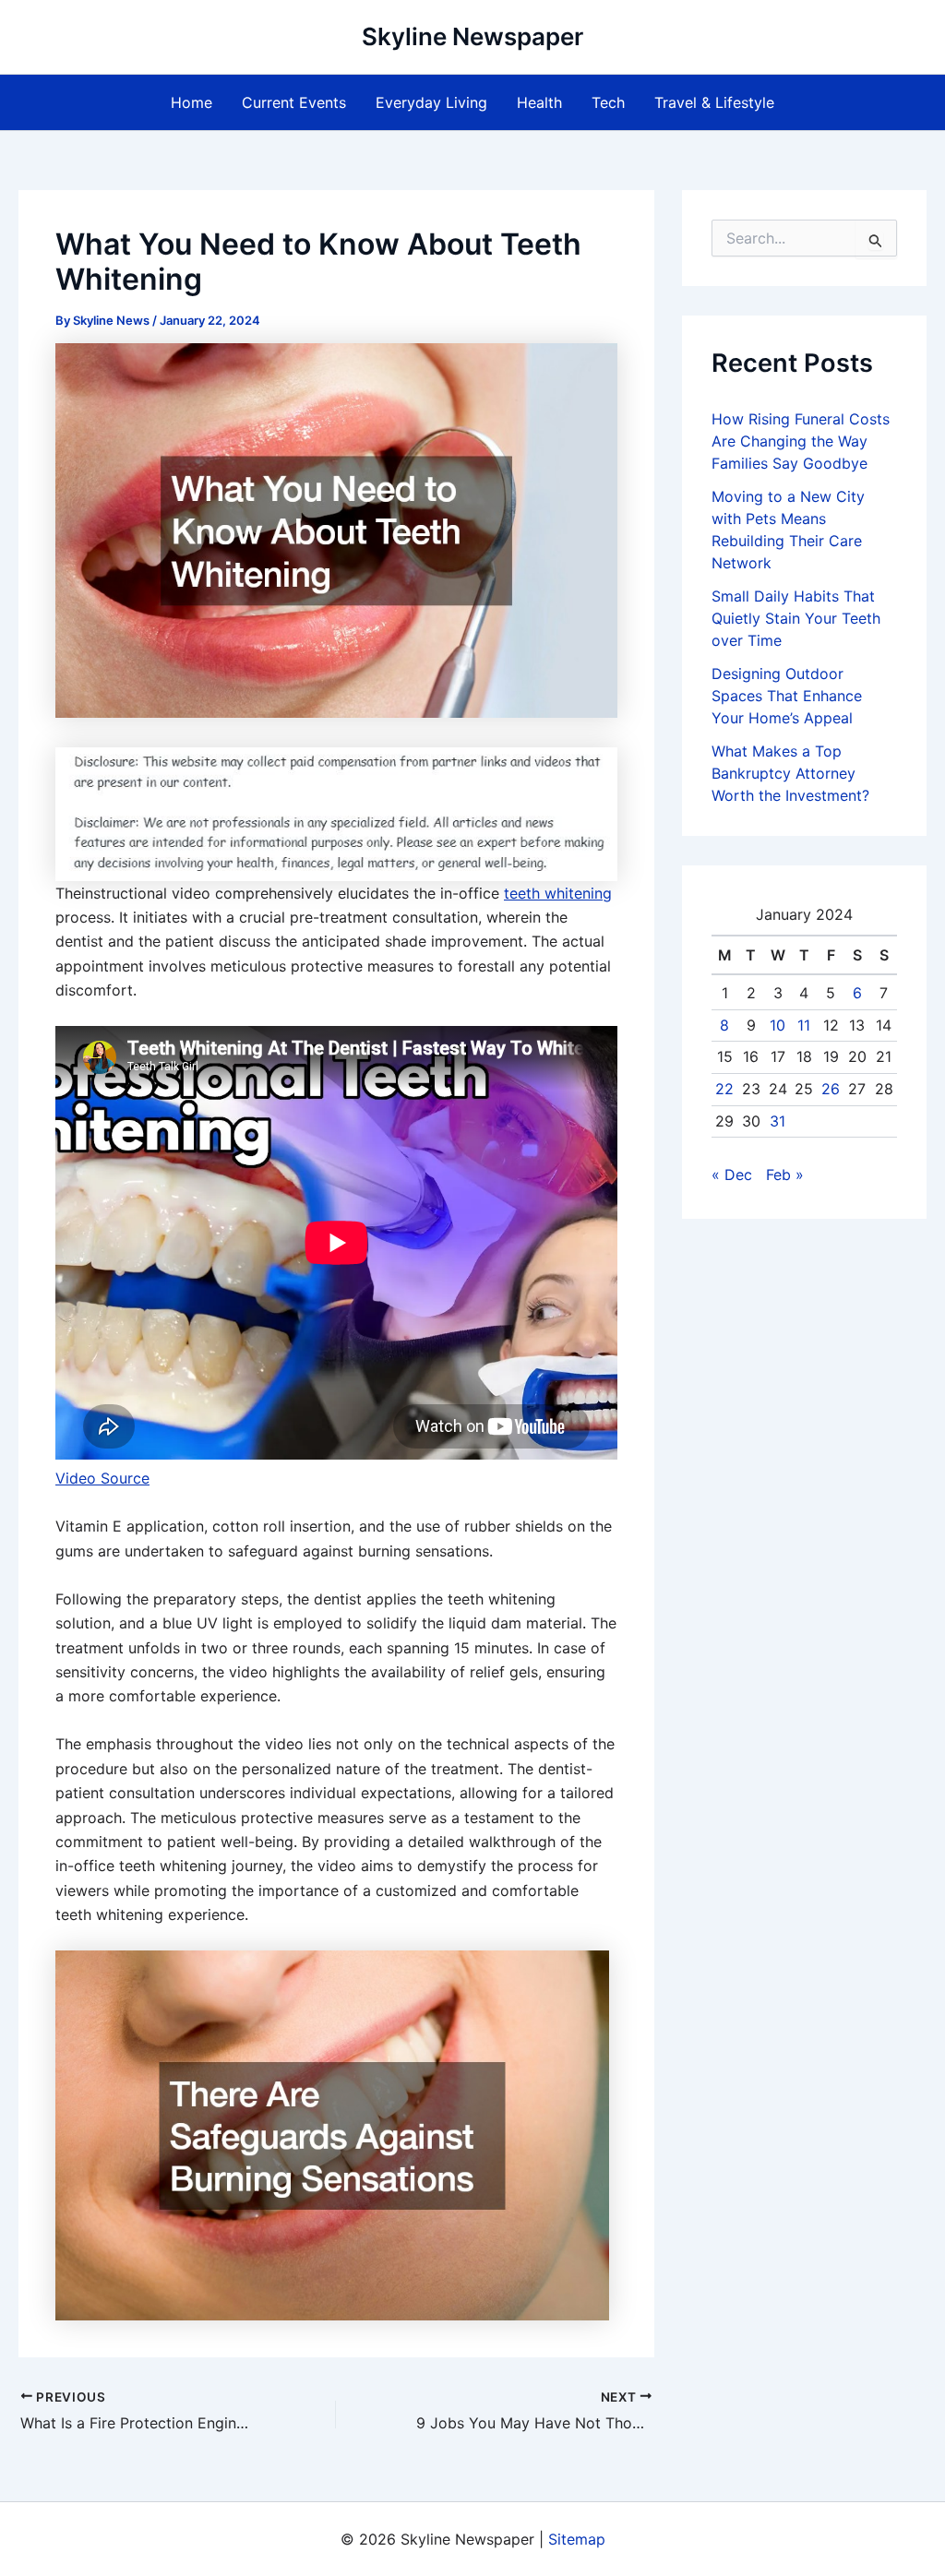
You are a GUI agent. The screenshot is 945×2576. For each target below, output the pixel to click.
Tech (608, 102)
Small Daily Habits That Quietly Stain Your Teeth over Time (796, 618)
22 (724, 1089)
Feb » (785, 1175)
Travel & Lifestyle (714, 102)
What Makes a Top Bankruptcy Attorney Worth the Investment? (790, 773)
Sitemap (577, 2539)
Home (191, 102)
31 (778, 1121)
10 (778, 1025)
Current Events (294, 102)
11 (804, 1025)
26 (831, 1089)
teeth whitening (558, 893)
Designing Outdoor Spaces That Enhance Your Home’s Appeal (787, 696)
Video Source (102, 1478)
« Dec (732, 1175)
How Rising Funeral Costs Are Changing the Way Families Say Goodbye (801, 441)
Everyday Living (431, 102)
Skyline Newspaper (472, 36)
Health (539, 102)
